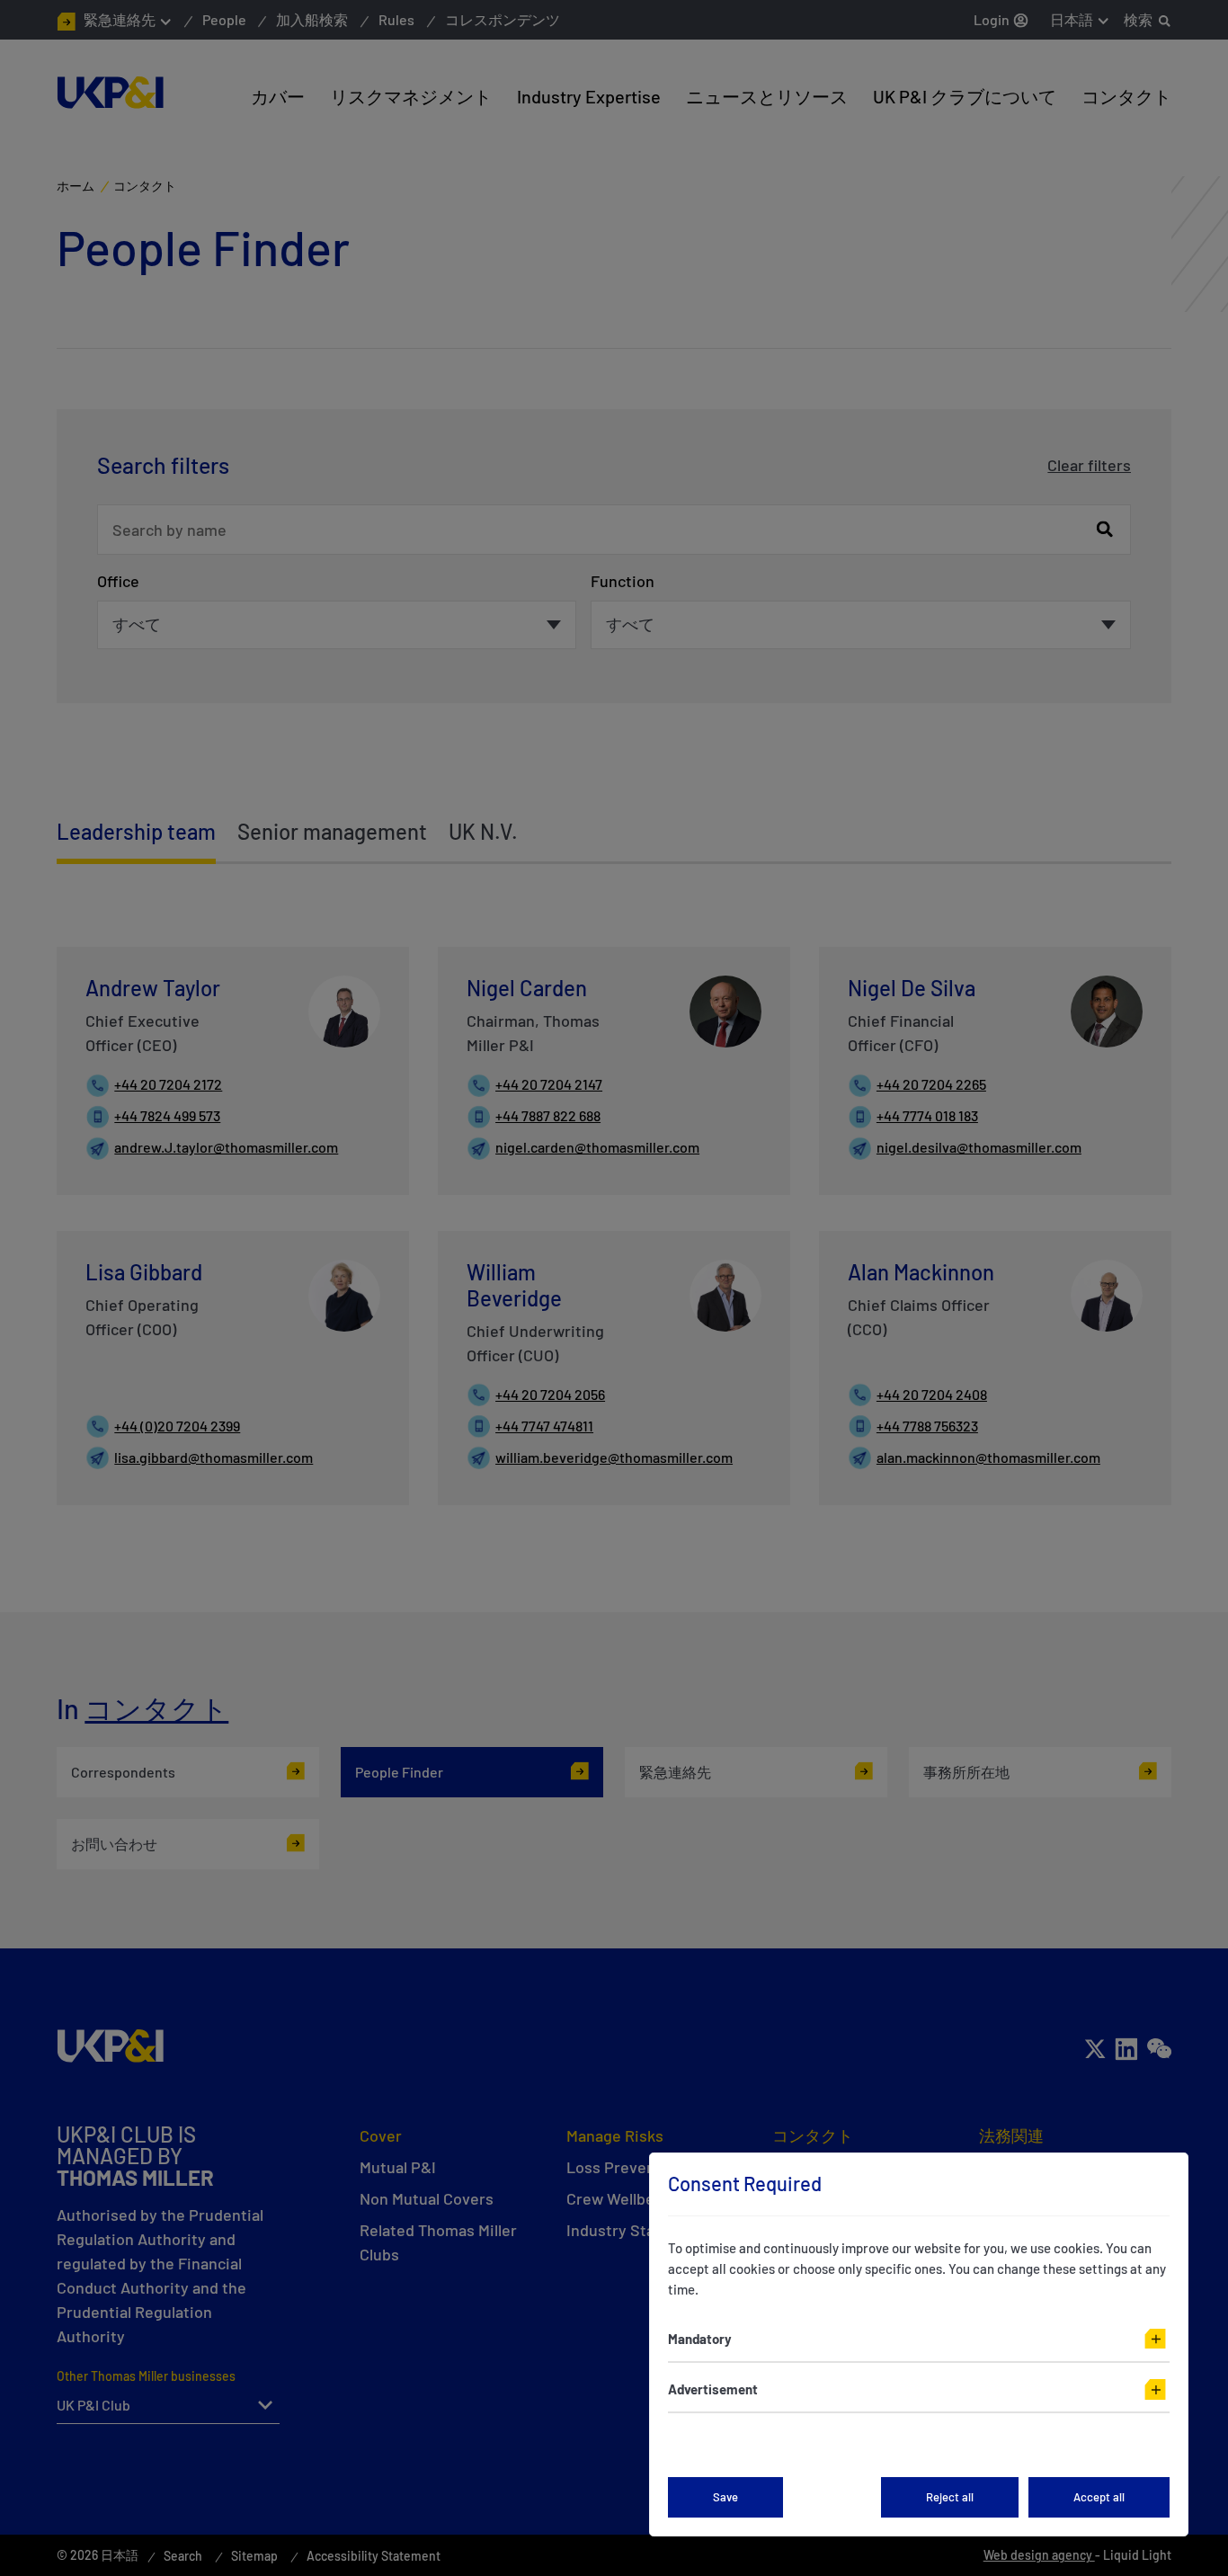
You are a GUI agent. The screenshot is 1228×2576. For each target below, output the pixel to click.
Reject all (950, 2497)
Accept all (1099, 2497)
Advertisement (713, 2389)
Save (725, 2497)
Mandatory (700, 2339)
